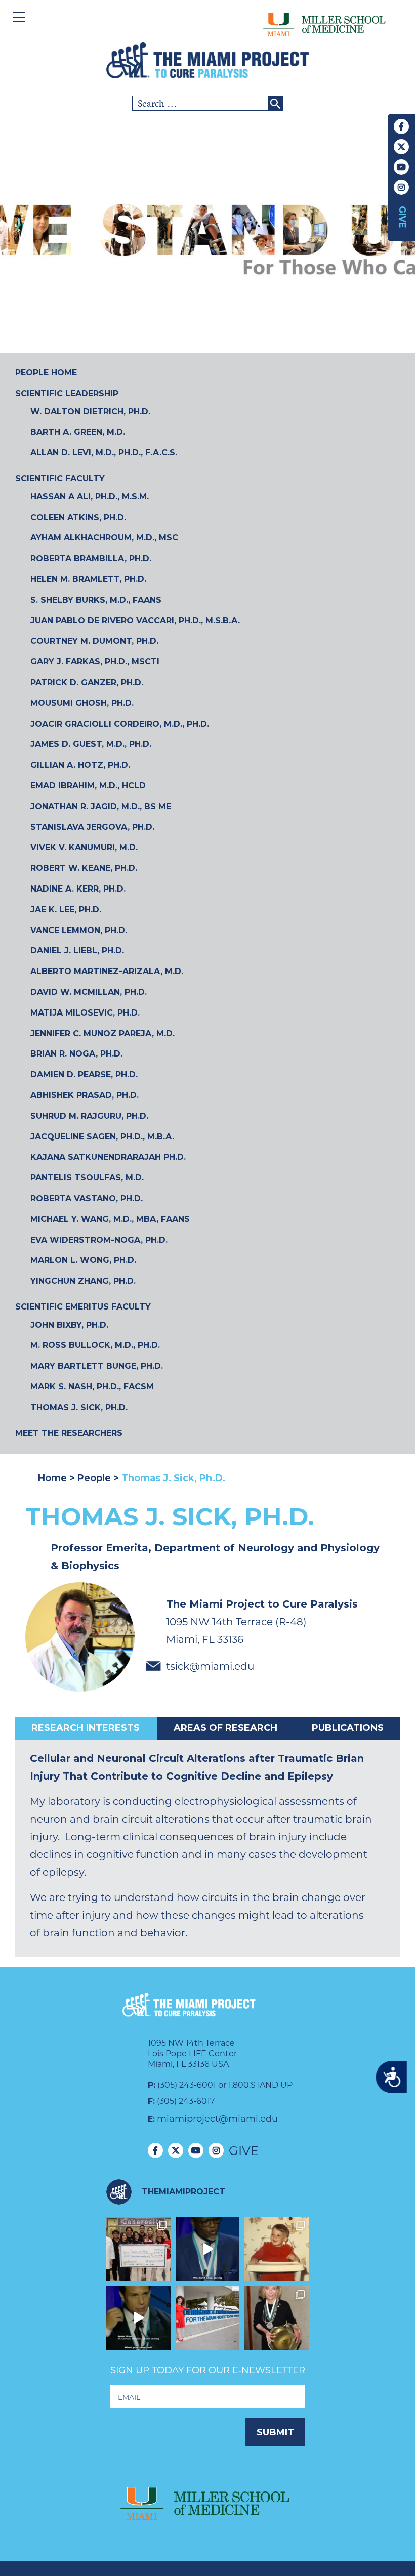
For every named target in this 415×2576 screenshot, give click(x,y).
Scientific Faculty (60, 478)
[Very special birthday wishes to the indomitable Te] (277, 2318)
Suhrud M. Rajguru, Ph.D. (89, 1116)
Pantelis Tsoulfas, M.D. (87, 1178)
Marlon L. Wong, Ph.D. (83, 1260)
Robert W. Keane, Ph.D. (84, 868)
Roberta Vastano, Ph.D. (87, 1198)
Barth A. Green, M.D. (78, 432)
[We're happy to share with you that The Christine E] (208, 2318)
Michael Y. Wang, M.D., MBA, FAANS (110, 1219)
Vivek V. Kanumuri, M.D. (84, 847)
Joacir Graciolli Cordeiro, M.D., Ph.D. (120, 724)
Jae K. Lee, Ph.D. (66, 910)
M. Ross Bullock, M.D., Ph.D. (95, 1345)
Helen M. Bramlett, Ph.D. (88, 579)
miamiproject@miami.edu (217, 2119)
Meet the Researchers (69, 1433)
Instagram (401, 187)
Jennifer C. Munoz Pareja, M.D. (102, 1033)
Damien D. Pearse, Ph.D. (84, 1074)
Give (402, 217)
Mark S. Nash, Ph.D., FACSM (92, 1387)
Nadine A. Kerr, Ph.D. (78, 889)
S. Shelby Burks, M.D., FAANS (96, 600)
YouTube (401, 167)
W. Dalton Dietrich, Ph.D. (90, 412)
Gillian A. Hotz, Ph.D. (80, 765)
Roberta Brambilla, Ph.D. (91, 558)
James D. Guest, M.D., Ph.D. (91, 744)
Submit (275, 2432)
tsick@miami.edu (210, 1666)
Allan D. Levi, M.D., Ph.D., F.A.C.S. (104, 453)
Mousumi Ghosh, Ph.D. (82, 703)
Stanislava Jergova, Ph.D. (92, 827)
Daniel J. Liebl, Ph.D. (77, 951)
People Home (46, 373)
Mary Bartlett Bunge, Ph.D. (97, 1366)
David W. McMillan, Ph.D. (89, 992)
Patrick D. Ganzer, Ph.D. (87, 682)
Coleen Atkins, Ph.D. (78, 517)
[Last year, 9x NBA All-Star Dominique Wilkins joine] (208, 2249)
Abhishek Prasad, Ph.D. (85, 1095)
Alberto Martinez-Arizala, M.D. (107, 971)
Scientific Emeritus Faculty (83, 1307)
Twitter (401, 147)
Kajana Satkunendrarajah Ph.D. (108, 1157)
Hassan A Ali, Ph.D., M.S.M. (90, 497)
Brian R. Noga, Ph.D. (76, 1054)
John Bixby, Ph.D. (69, 1325)
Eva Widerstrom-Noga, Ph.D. (99, 1240)
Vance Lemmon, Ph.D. (79, 930)
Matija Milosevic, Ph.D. (85, 1013)
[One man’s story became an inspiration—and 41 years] (277, 2249)
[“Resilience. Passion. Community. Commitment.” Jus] (138, 2318)
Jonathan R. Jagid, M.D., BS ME (101, 806)
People (94, 1478)
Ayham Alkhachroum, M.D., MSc (104, 538)
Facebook (401, 126)
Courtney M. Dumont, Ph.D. (94, 641)
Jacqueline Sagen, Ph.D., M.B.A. (102, 1137)
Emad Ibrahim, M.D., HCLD (88, 786)
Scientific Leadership (67, 393)
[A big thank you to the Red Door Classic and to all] (138, 2249)
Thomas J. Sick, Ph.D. (79, 1407)
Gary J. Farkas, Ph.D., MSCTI (95, 662)
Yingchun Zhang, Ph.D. (83, 1281)
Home (54, 1478)
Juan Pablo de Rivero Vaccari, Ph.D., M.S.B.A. (135, 621)
